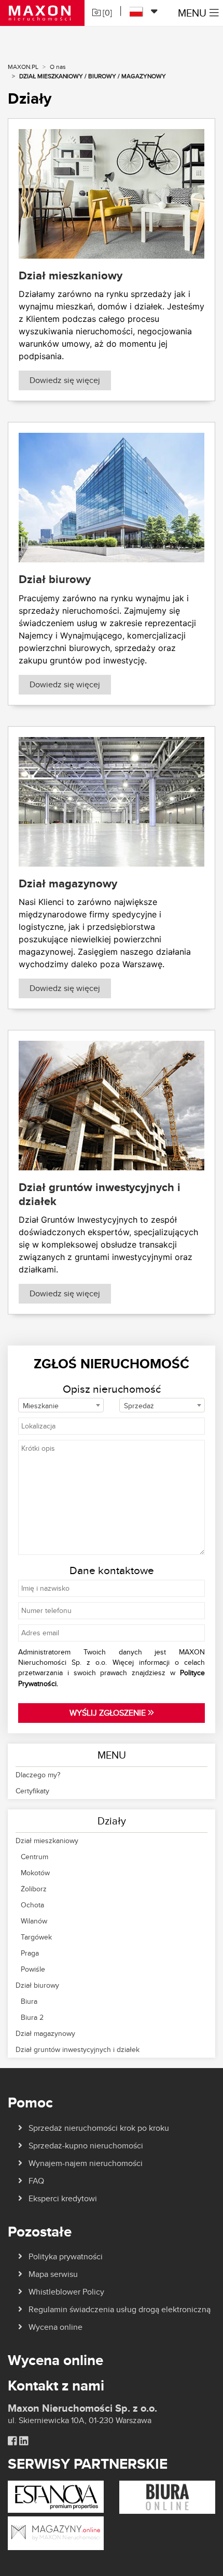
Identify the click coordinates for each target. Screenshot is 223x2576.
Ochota (32, 1905)
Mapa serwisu (53, 2274)
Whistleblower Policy (66, 2292)
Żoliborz (34, 1889)
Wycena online (55, 2327)
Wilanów (34, 1921)
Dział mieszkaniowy (47, 1841)
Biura (29, 2001)
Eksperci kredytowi (63, 2198)
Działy (112, 1821)
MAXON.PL (23, 67)
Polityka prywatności (66, 2256)
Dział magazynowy (45, 2033)
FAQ (36, 2181)
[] (106, 13)
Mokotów (35, 1873)
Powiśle (33, 1969)
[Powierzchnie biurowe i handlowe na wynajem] (167, 2496)
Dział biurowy (37, 1985)
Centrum (34, 1857)
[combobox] (61, 1405)
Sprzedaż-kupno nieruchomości (86, 2146)
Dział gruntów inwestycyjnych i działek (78, 2049)
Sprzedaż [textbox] (139, 1406)
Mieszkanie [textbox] (41, 1406)
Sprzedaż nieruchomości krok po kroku (99, 2128)
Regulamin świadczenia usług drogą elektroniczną (120, 2309)
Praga (30, 1953)
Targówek (36, 1937)
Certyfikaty (32, 1791)
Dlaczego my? (38, 1775)
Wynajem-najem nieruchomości (86, 2163)
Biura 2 (32, 2017)
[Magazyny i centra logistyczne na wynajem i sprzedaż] (56, 2533)
